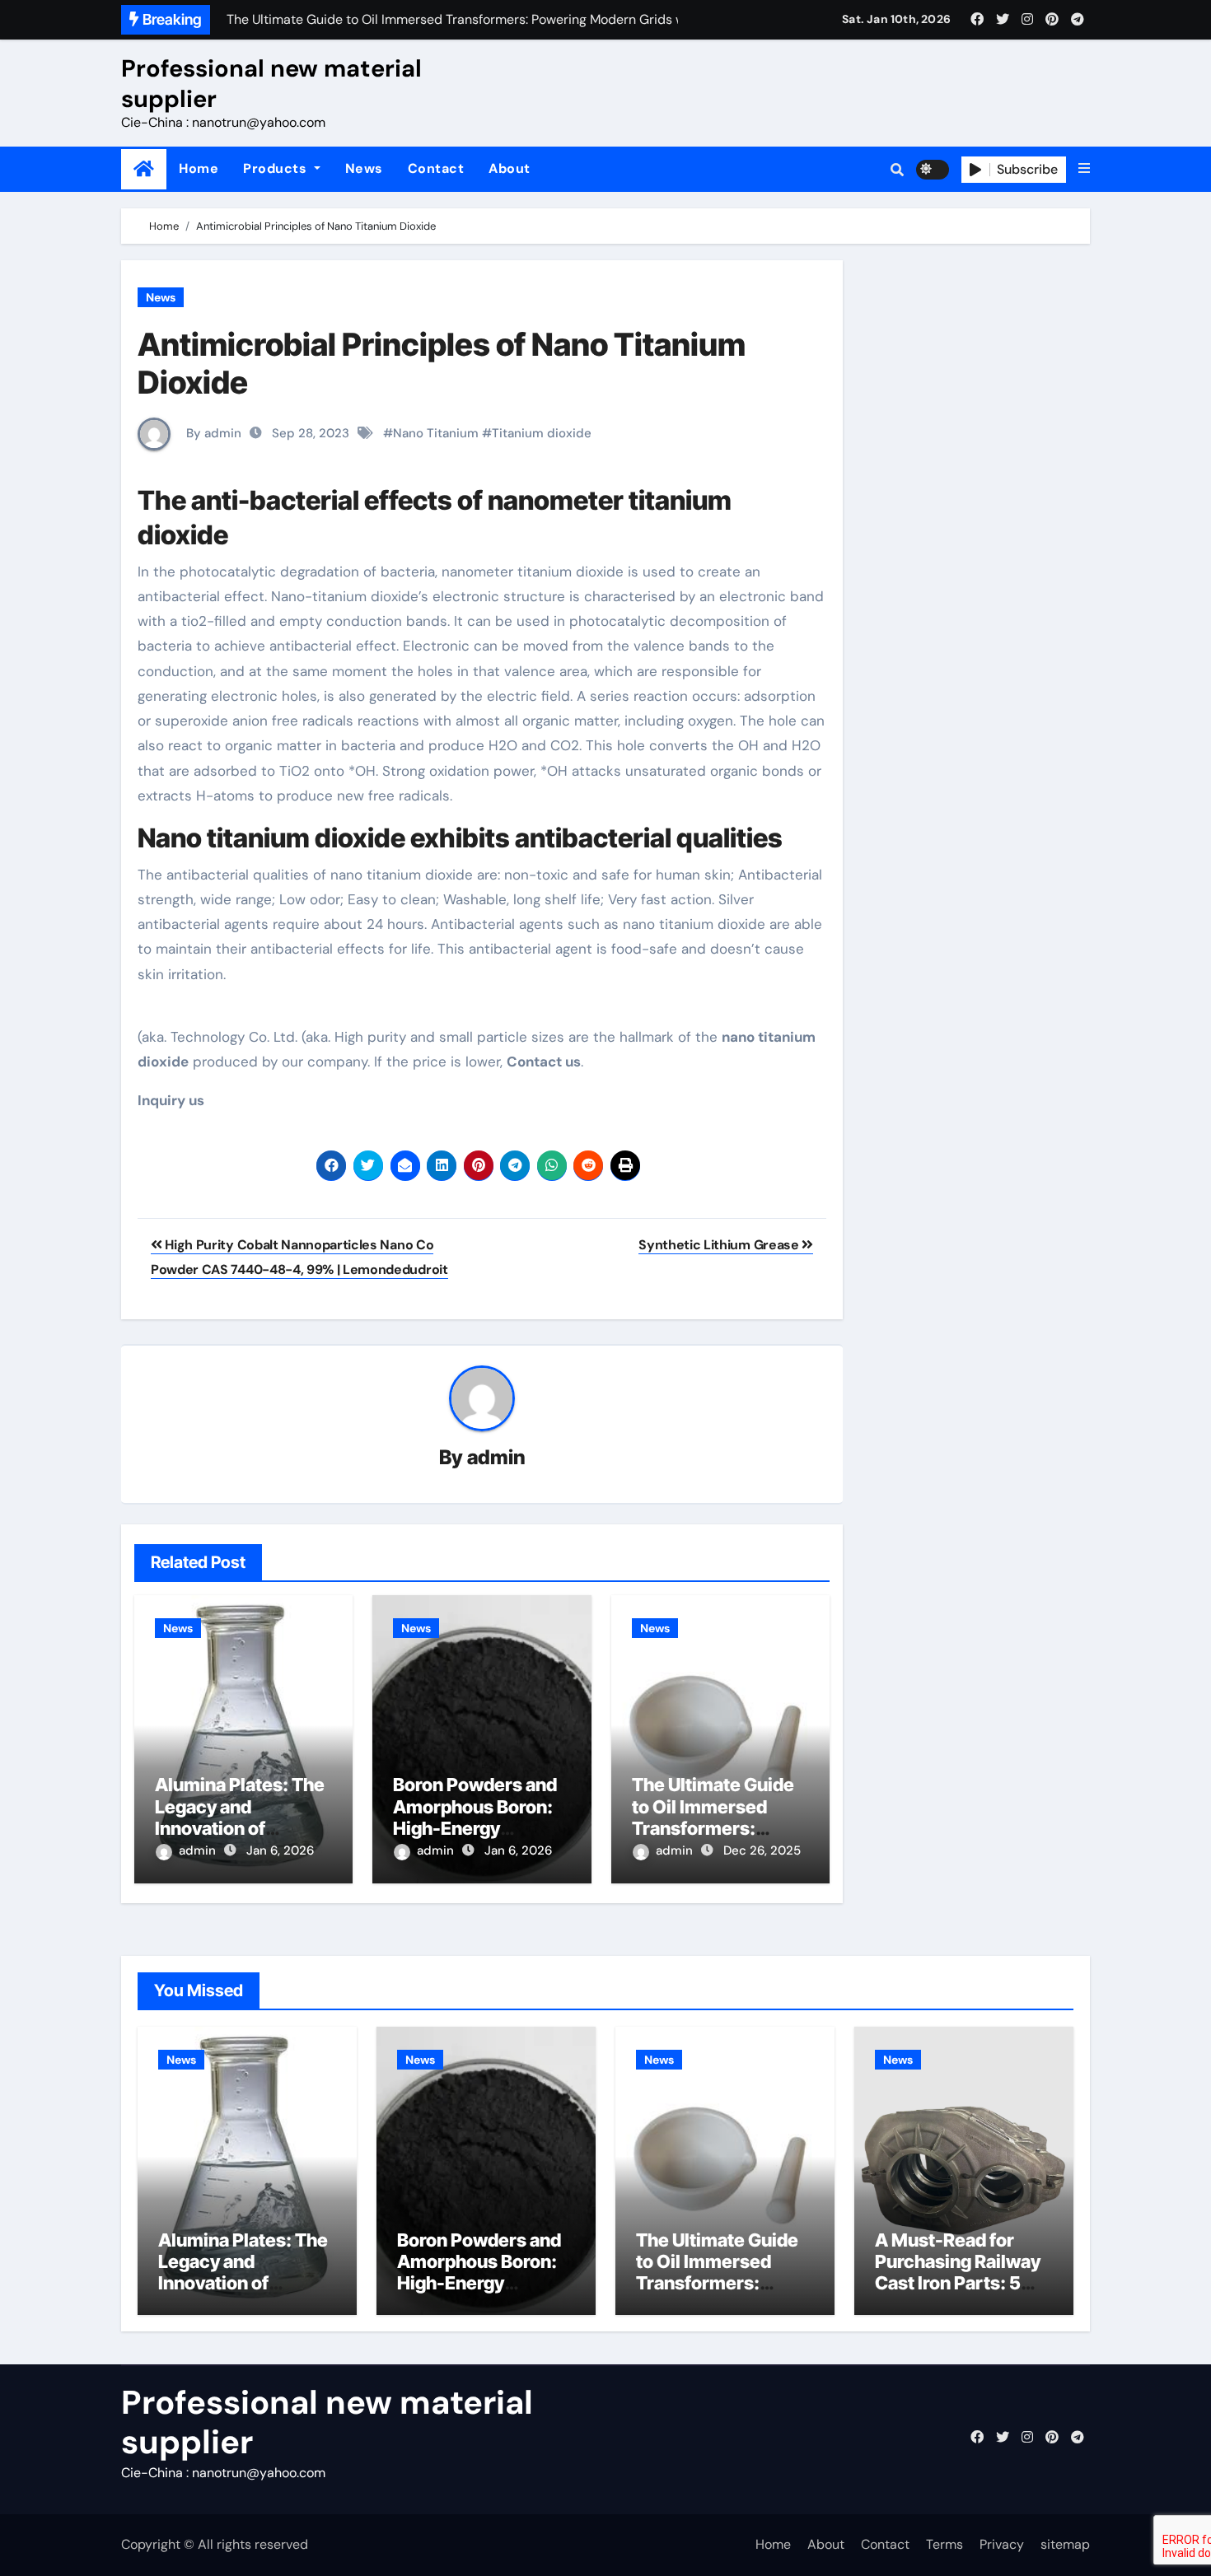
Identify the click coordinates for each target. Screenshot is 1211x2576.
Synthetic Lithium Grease (720, 1245)
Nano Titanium (436, 433)
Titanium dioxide (542, 433)
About (510, 168)
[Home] (144, 169)
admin (496, 1457)
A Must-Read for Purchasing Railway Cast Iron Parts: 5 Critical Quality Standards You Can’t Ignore (961, 2294)
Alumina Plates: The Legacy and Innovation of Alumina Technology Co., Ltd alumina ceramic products (245, 2294)
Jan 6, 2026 (280, 1850)
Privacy (1002, 2544)
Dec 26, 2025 (762, 1850)
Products (277, 168)
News (364, 168)
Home (199, 168)
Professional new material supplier (271, 83)
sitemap (1065, 2544)
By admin (212, 433)
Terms (944, 2544)
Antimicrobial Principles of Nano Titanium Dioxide (442, 363)
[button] (1084, 169)
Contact (436, 168)
